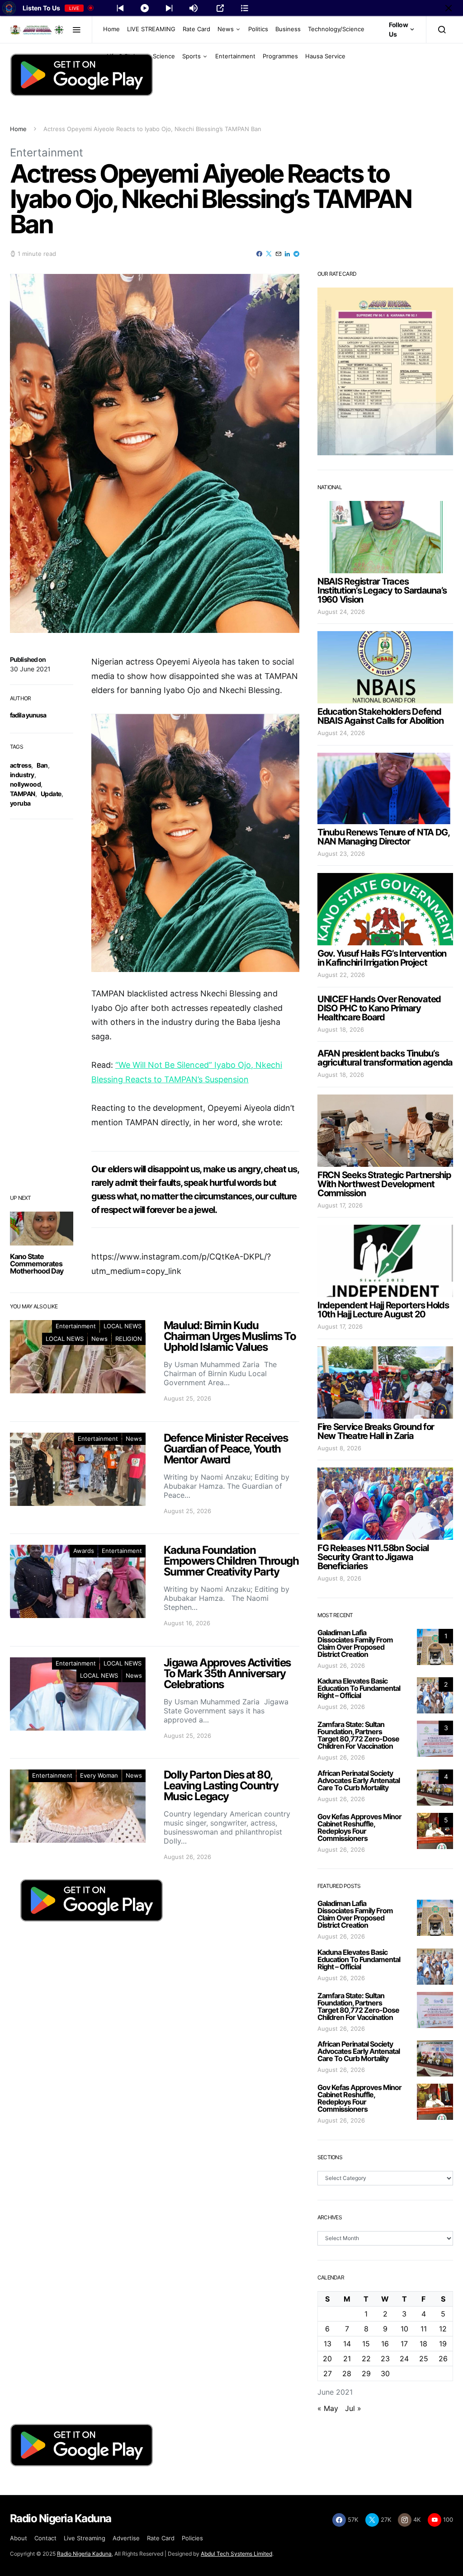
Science (164, 56)
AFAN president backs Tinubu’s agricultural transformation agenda (385, 1058)
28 (347, 2373)
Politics (258, 29)
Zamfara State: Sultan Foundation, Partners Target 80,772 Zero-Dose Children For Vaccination (358, 1735)
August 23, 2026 (341, 854)
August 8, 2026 (339, 1448)
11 (424, 2329)
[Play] (145, 8)
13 (328, 2344)
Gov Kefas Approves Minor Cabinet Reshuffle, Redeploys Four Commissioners (359, 1827)
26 (443, 2359)
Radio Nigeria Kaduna (84, 2554)
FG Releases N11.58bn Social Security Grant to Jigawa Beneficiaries (373, 1557)
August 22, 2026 (341, 975)
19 (443, 2344)
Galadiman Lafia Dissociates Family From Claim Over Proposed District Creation (355, 1643)
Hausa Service (325, 56)
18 (423, 2344)
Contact (45, 2538)
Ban (42, 765)
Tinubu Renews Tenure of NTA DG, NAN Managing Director (383, 837)
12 (443, 2329)
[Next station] (120, 8)
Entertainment (235, 56)
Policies (192, 2538)
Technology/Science (336, 29)
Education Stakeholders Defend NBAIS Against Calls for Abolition (380, 716)
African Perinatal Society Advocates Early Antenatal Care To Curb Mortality (359, 1780)
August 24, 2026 (341, 612)
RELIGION (129, 1339)
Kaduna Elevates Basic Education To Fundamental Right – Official (359, 1688)
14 (347, 2344)
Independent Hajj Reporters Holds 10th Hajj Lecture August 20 (383, 1310)
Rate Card (196, 29)
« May (328, 2408)
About (19, 2538)
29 (366, 2373)
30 (385, 2373)
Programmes (280, 56)
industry (22, 775)
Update (51, 794)
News (226, 29)
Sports (191, 56)
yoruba (20, 803)
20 (327, 2359)
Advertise (126, 2538)
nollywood (25, 784)
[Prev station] (169, 8)
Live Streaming (85, 2538)
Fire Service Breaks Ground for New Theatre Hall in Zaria (376, 1431)
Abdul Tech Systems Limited (236, 2554)
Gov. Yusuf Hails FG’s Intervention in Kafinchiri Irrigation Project (382, 958)
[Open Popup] (220, 8)
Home (111, 29)
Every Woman (99, 1775)
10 (404, 2329)
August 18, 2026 (341, 1029)
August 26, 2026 (341, 1665)
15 (366, 2344)
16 (385, 2344)
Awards (84, 1551)
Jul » (353, 2408)
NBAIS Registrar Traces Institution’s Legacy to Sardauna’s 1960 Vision (382, 590)
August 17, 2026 (340, 1205)
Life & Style (123, 56)
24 (404, 2359)
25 (424, 2359)
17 (404, 2344)
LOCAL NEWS (123, 1326)
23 (385, 2359)
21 (347, 2359)
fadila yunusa (28, 715)
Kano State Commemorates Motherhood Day (37, 1264)
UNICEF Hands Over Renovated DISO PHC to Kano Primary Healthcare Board (379, 1008)
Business (288, 29)
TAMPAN (23, 794)
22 (366, 2359)
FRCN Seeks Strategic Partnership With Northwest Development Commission (384, 1184)
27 (328, 2373)
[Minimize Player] (449, 8)
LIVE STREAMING (151, 29)
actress (21, 765)
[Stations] (245, 8)
